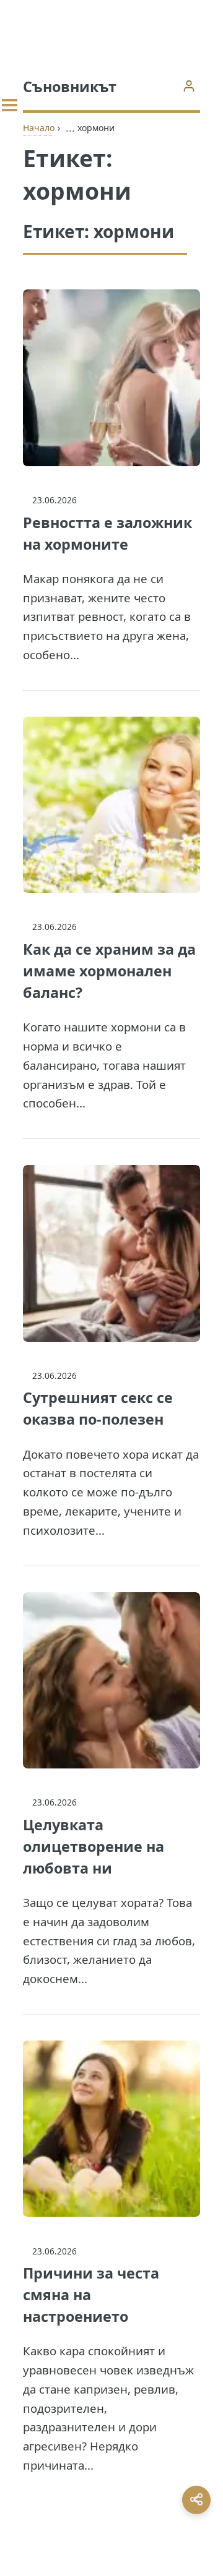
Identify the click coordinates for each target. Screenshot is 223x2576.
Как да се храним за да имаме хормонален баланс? (109, 971)
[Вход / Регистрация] (189, 86)
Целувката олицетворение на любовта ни (94, 1846)
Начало (39, 128)
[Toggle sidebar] (10, 105)
